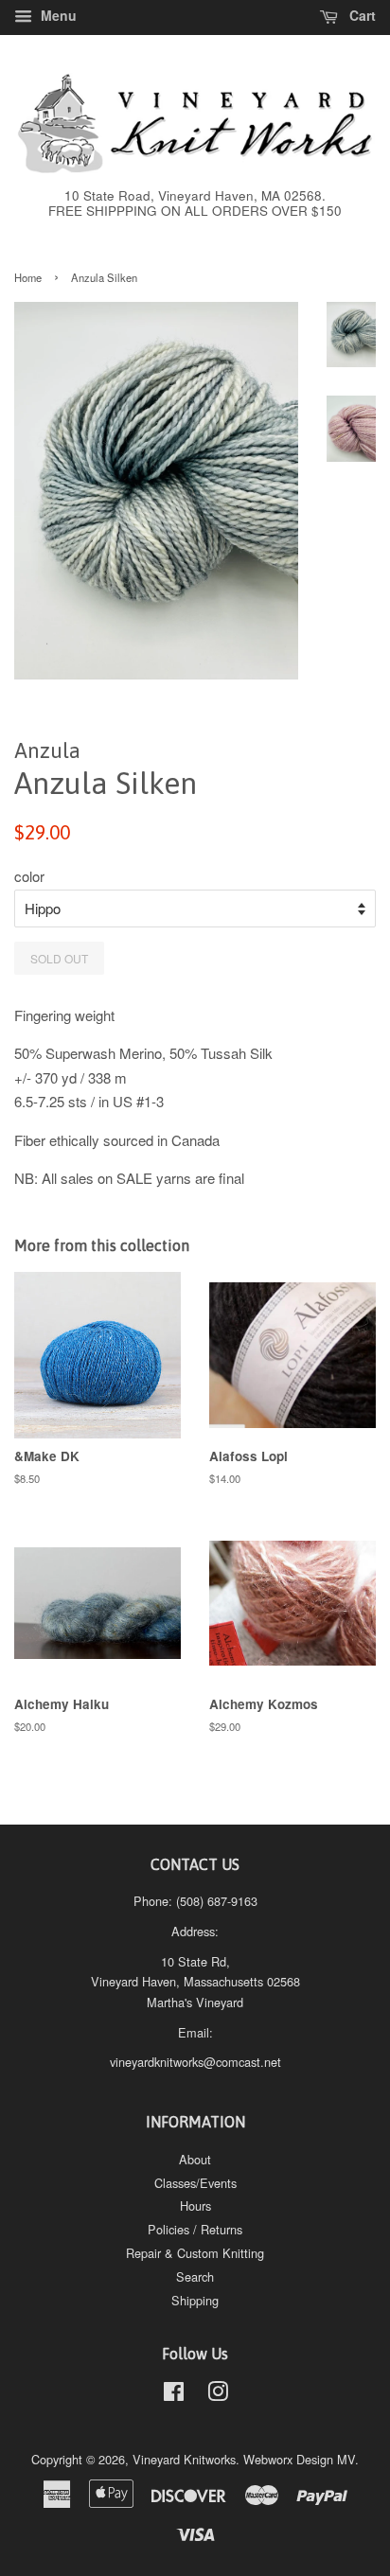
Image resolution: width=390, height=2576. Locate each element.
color (29, 876)
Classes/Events (195, 2183)
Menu (57, 15)
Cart (361, 15)
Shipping (195, 2300)
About (195, 2159)
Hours (195, 2205)
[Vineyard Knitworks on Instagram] (218, 2395)
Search (195, 2276)
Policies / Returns (195, 2229)
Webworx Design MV (299, 2459)
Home (28, 277)
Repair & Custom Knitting (195, 2253)
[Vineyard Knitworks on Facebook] (174, 2395)
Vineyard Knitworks (184, 2459)
